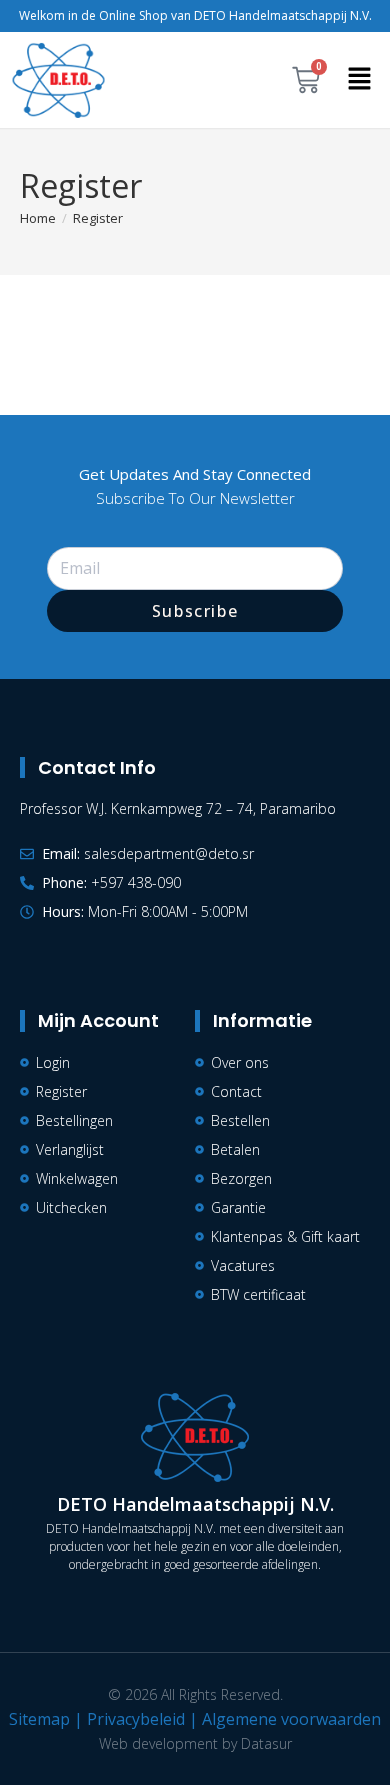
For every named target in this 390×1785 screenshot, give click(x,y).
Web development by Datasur (195, 1743)
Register (98, 218)
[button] (360, 80)
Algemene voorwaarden (291, 1719)
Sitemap (39, 1719)
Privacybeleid (136, 1719)
